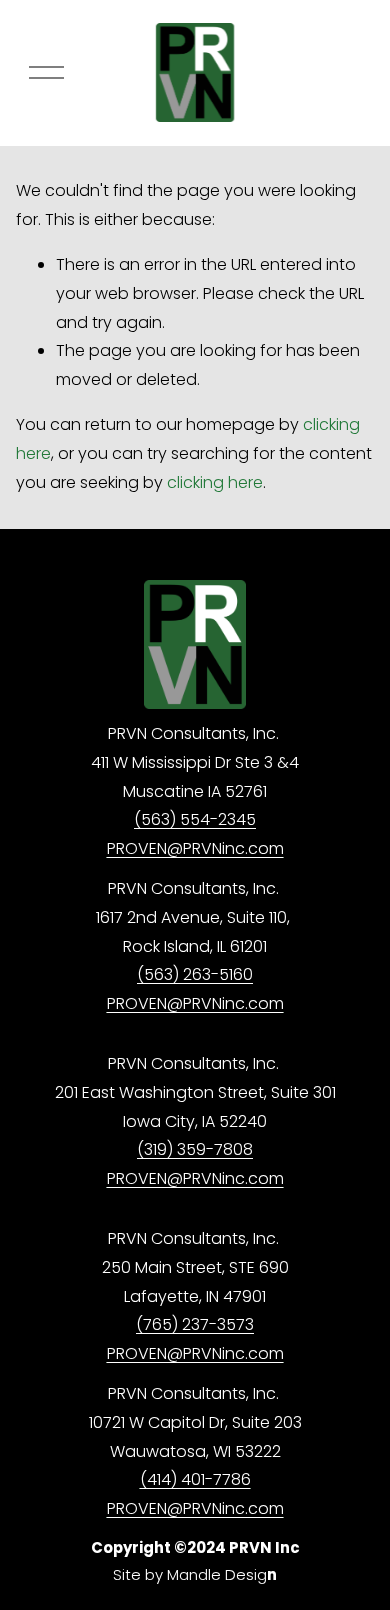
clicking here (215, 482)
